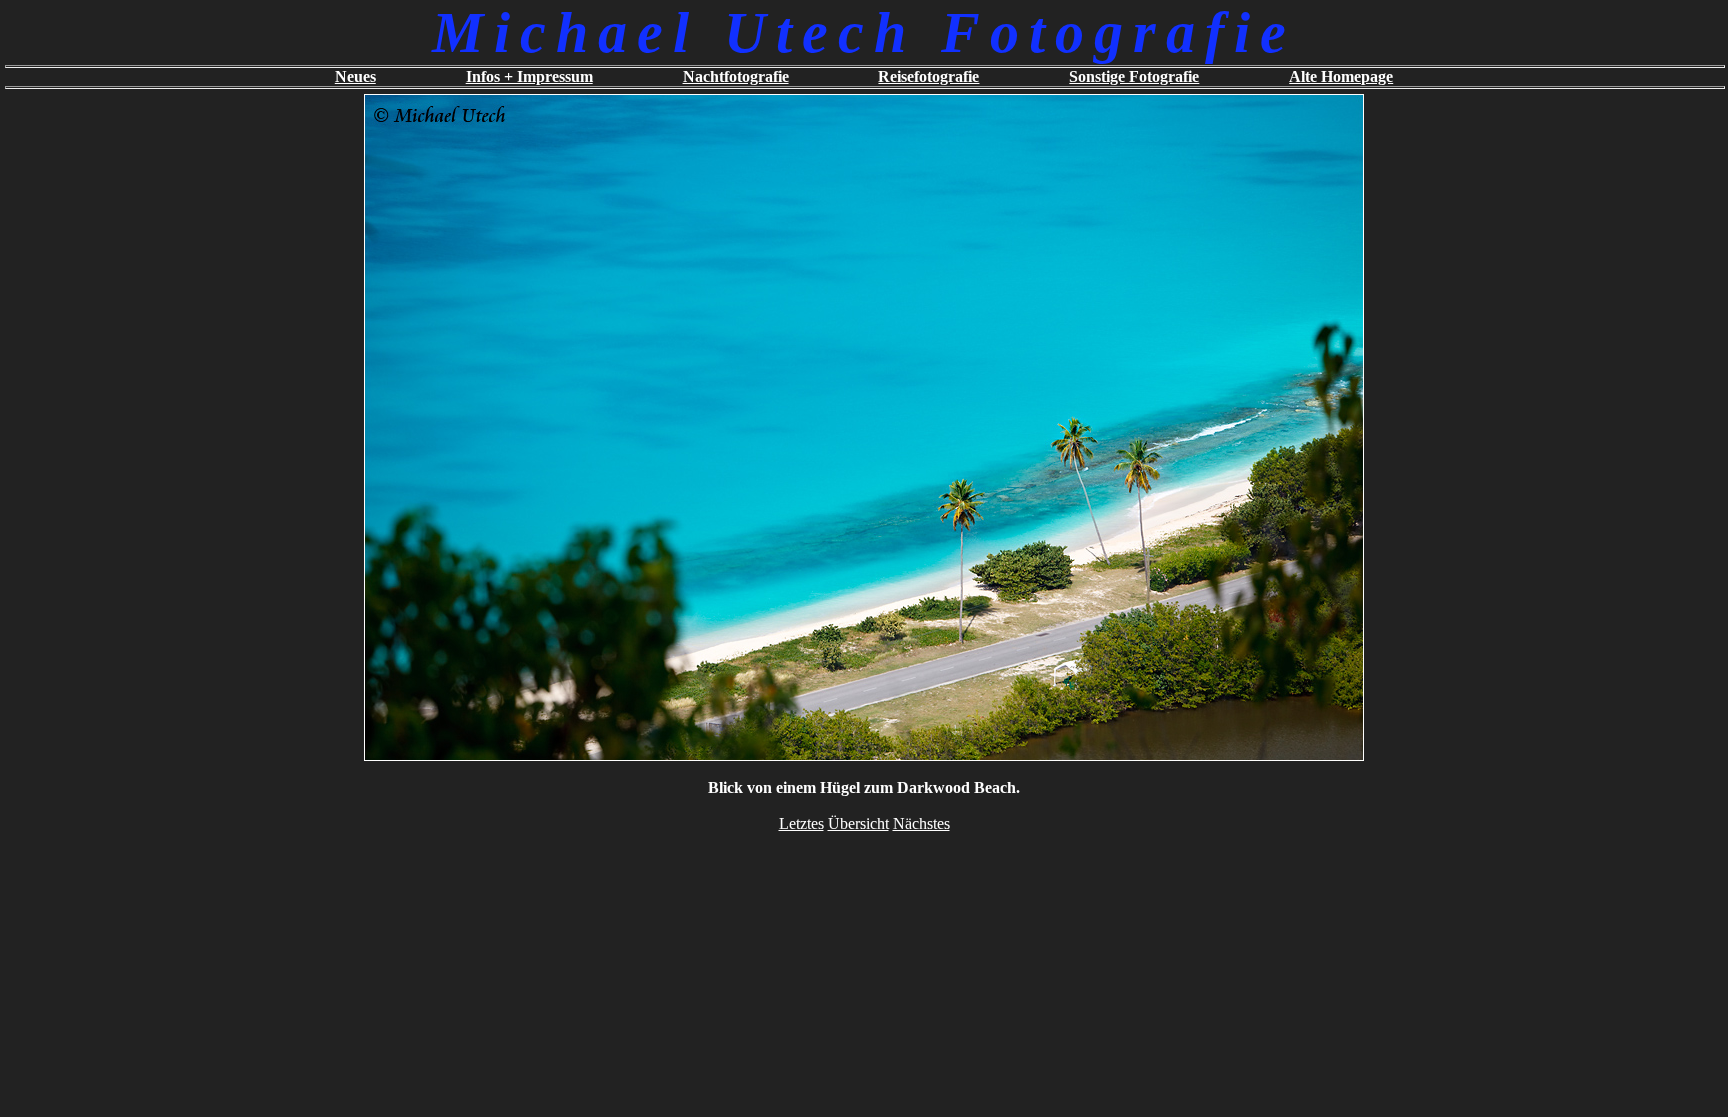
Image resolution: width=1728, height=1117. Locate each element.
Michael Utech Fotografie (864, 32)
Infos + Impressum (529, 76)
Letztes (801, 823)
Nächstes (921, 823)
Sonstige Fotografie (1134, 76)
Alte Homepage (1341, 76)
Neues (355, 76)
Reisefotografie (928, 76)
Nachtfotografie (736, 76)
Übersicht (858, 823)
